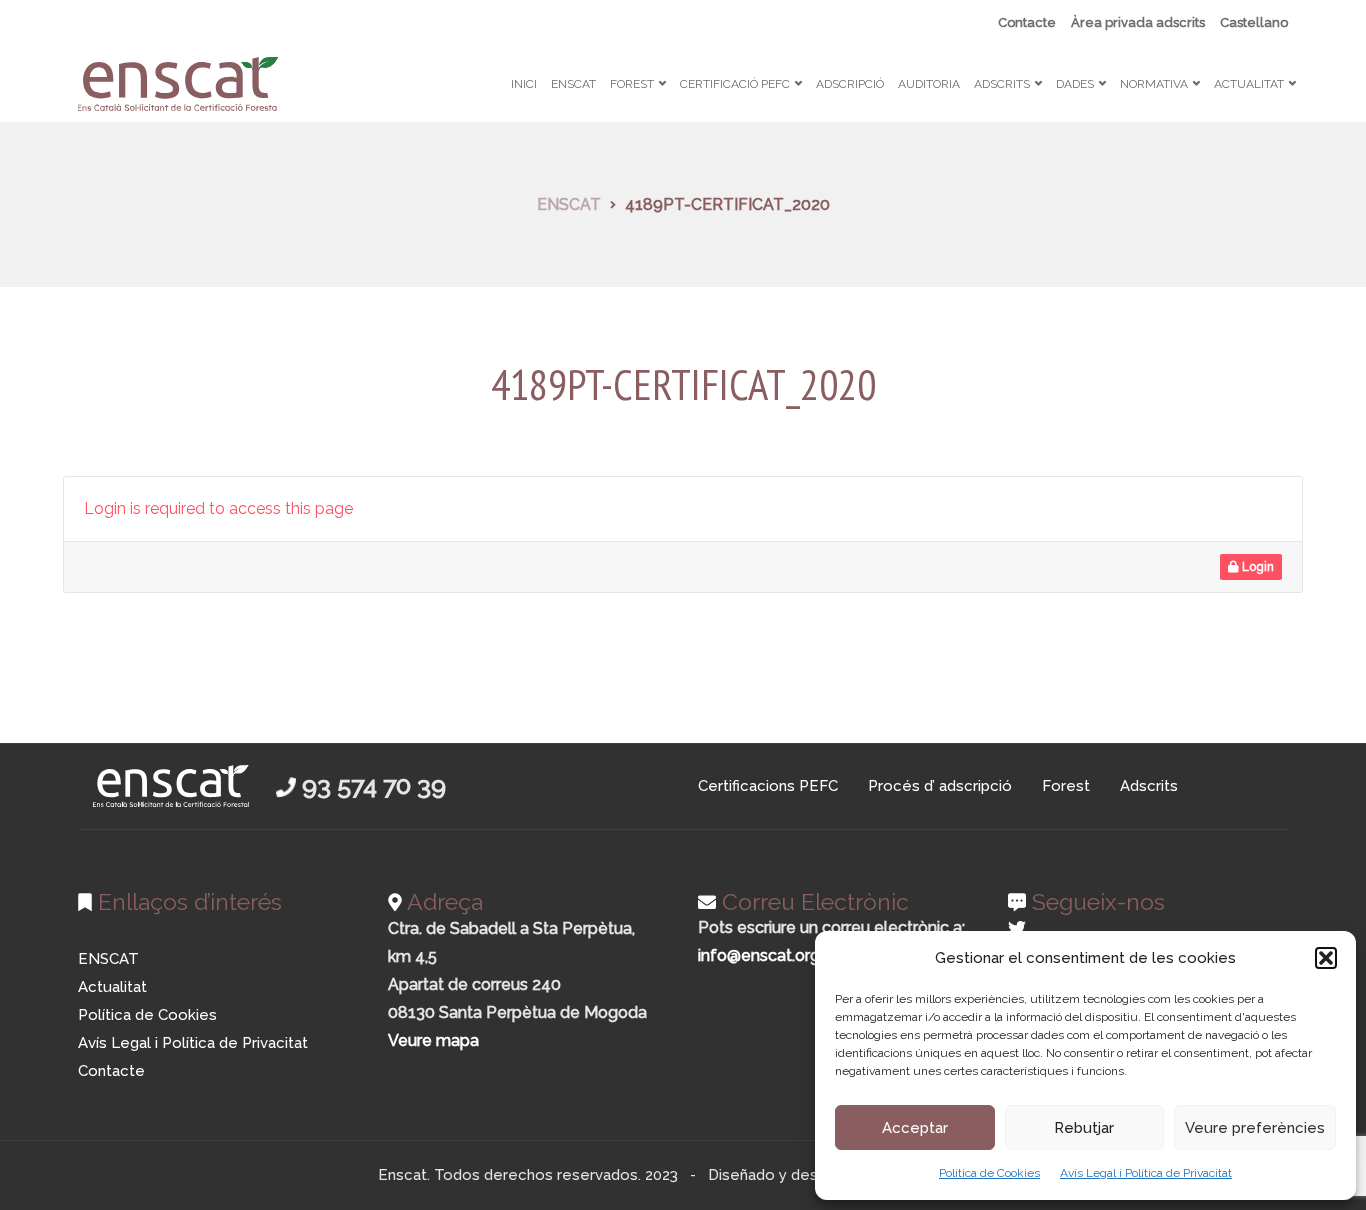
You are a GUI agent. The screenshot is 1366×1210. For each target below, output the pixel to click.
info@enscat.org (759, 955)
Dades (1075, 84)
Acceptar (915, 1128)
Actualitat (1249, 84)
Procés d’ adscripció (940, 786)
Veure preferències (1255, 1128)
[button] (1326, 958)
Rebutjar (1084, 1128)
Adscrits (1002, 84)
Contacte (1027, 22)
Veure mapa (433, 1040)
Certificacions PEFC (768, 786)
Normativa (1154, 84)
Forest (632, 84)
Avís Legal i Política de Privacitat (1146, 1173)
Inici (524, 84)
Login (1256, 567)
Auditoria (929, 84)
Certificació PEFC (735, 84)
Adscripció (850, 84)
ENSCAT (573, 84)
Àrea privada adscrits (1138, 22)
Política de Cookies (989, 1173)
